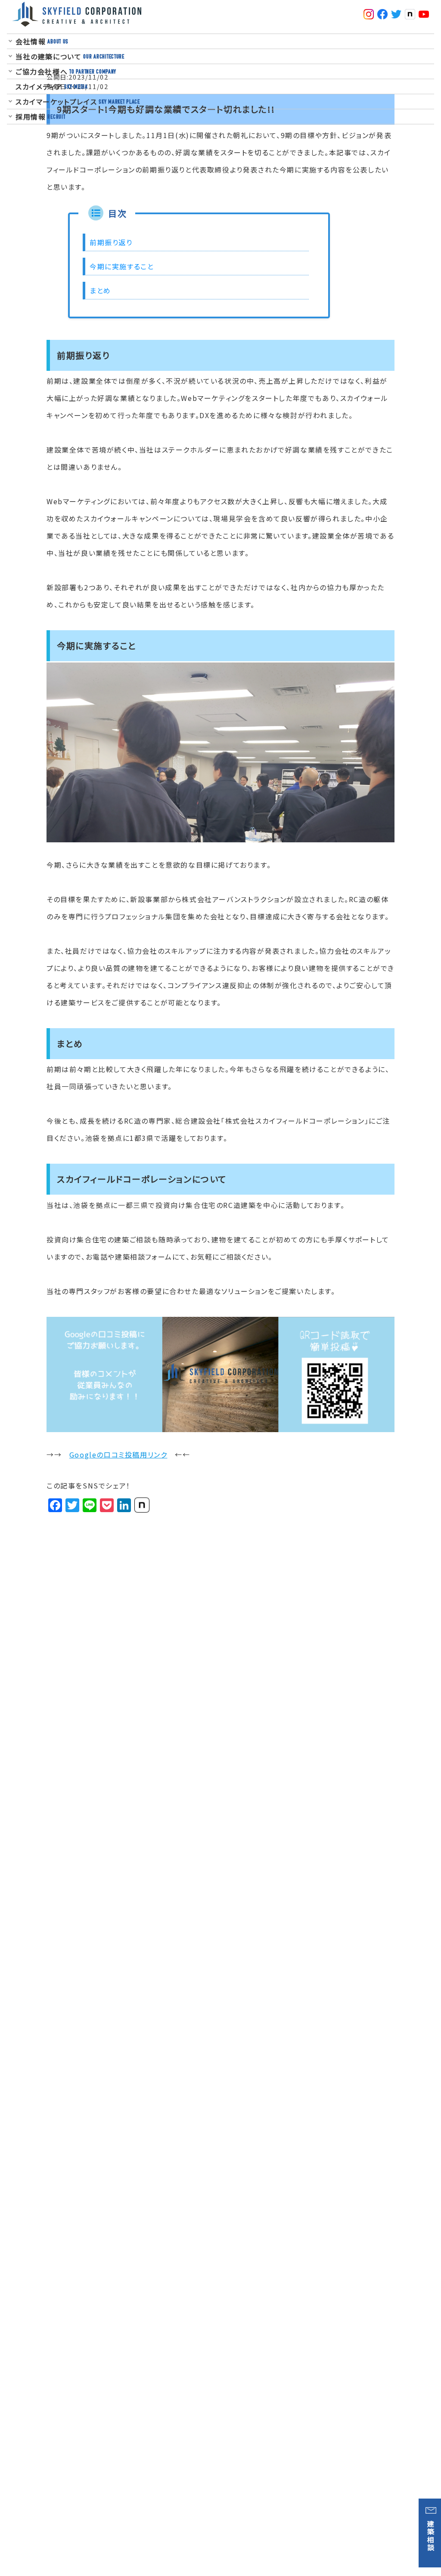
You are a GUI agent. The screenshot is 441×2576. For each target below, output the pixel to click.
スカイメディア (52, 86)
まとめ (100, 290)
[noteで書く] (142, 1505)
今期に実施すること (122, 266)
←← (130, 1454)
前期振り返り (111, 242)
